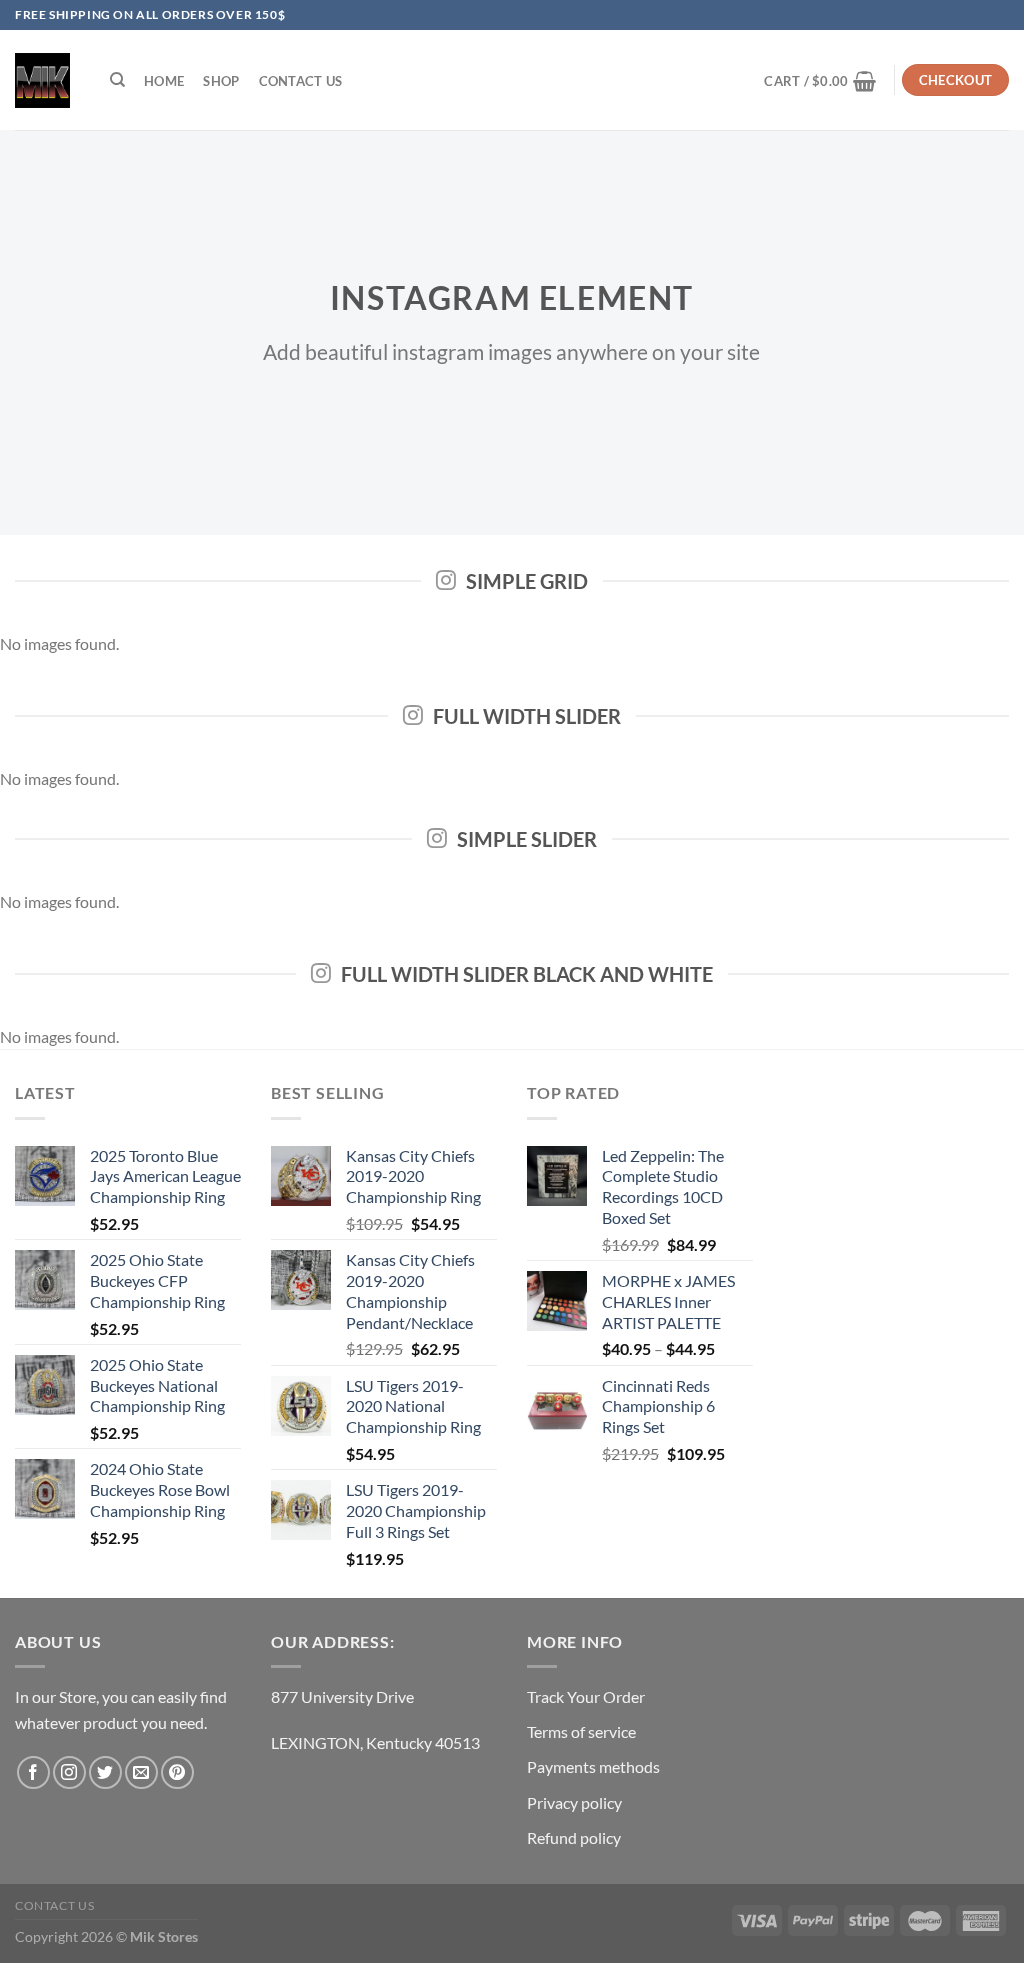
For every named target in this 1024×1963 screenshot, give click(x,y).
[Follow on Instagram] (69, 1772)
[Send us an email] (141, 1772)
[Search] (117, 80)
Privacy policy (574, 1802)
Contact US (301, 81)
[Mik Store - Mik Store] (42, 80)
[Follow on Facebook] (33, 1772)
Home (164, 81)
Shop (221, 81)
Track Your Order (586, 1696)
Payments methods (593, 1766)
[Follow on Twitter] (105, 1772)
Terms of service (581, 1731)
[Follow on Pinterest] (177, 1772)
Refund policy (574, 1837)
